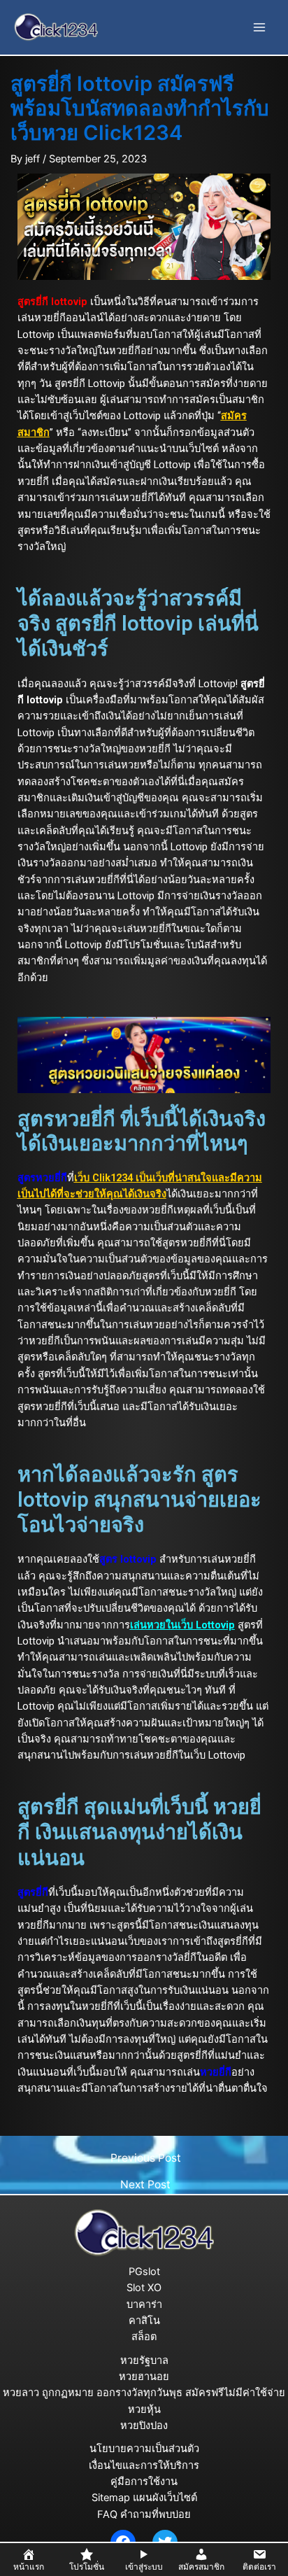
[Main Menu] (259, 27)
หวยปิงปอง (144, 2426)
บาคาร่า (144, 2304)
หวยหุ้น (144, 2409)
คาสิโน (144, 2321)
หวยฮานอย (144, 2377)
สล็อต (144, 2337)
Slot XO (144, 2288)
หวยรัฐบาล (144, 2360)
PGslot (144, 2272)
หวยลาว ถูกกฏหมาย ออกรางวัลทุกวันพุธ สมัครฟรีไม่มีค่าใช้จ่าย (144, 2393)
